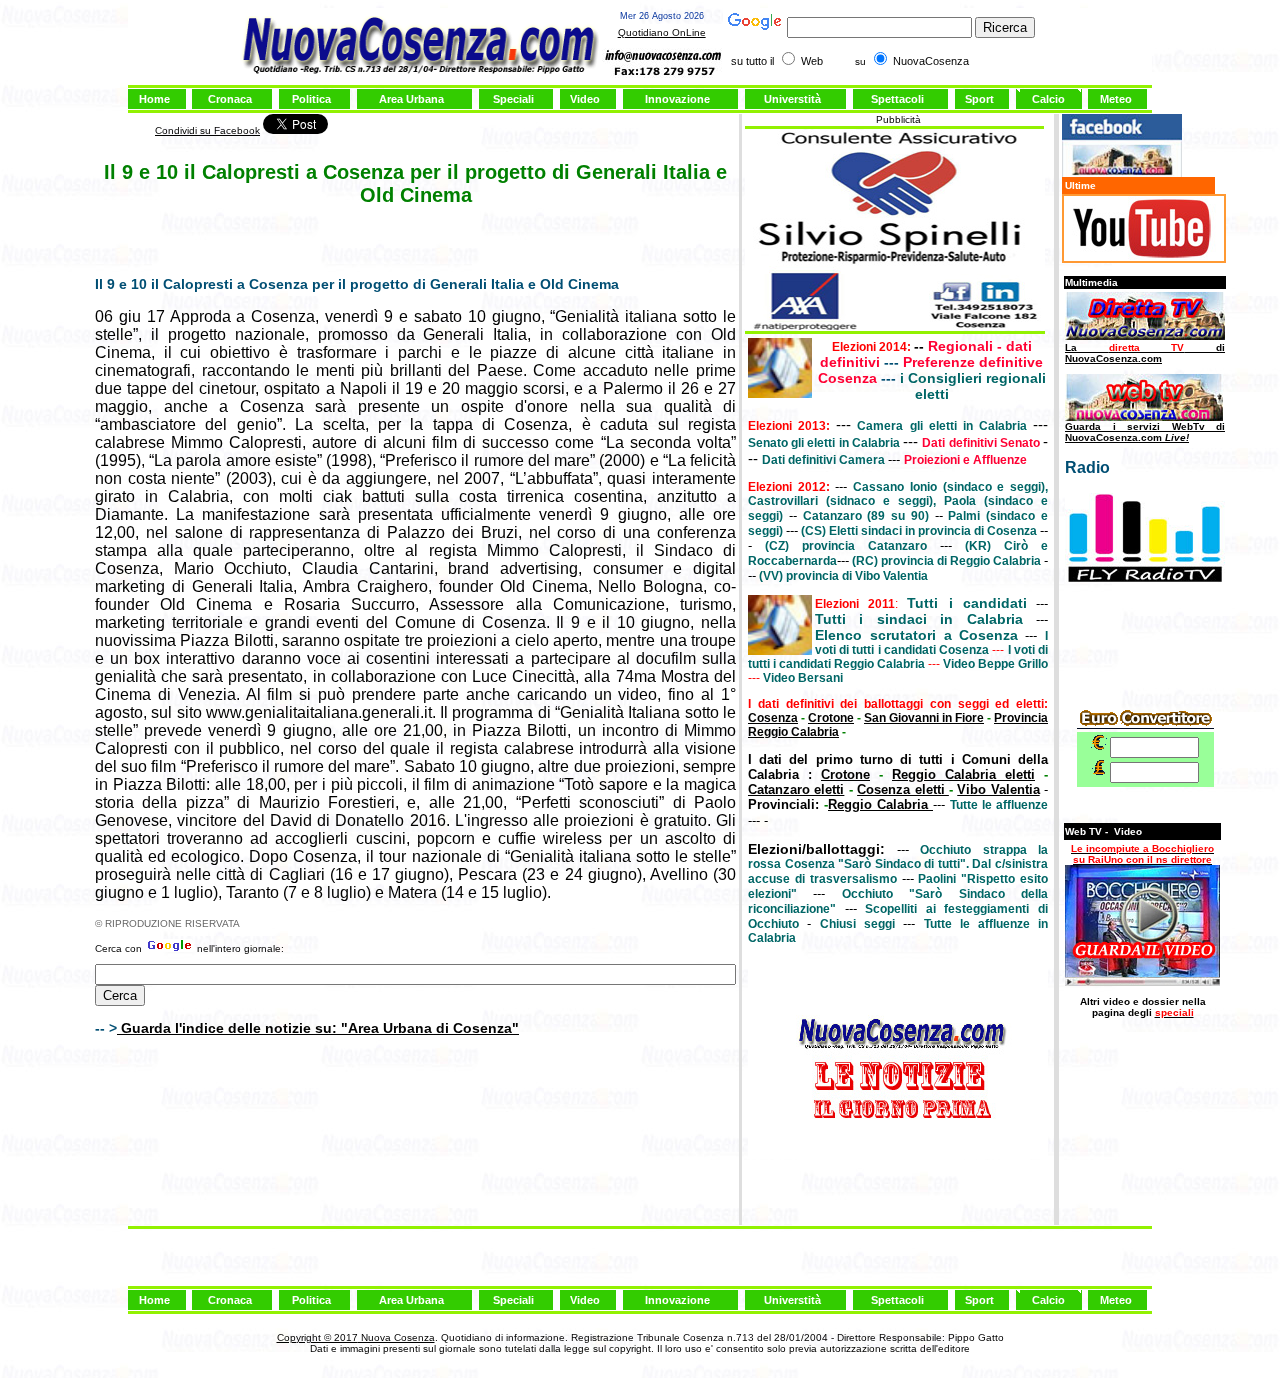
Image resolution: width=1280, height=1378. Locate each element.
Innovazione (677, 99)
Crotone (831, 718)
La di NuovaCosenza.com (1145, 353)
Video (585, 99)
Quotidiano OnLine (662, 32)
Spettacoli (897, 99)
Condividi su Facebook (207, 130)
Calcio (1048, 99)
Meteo (1116, 99)
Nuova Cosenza (396, 1337)
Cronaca (230, 99)
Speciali (513, 99)
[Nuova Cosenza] (1122, 173)
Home (154, 99)
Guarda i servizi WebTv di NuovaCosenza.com (1145, 432)
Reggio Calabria (880, 804)
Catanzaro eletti (796, 789)
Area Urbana (411, 99)
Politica (311, 99)
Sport (979, 99)
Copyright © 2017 (317, 1337)
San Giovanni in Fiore (924, 718)
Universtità (792, 99)
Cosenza (773, 718)
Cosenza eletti (903, 789)
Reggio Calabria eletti (963, 774)
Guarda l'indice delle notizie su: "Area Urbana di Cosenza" (318, 1028)
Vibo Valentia (998, 789)
